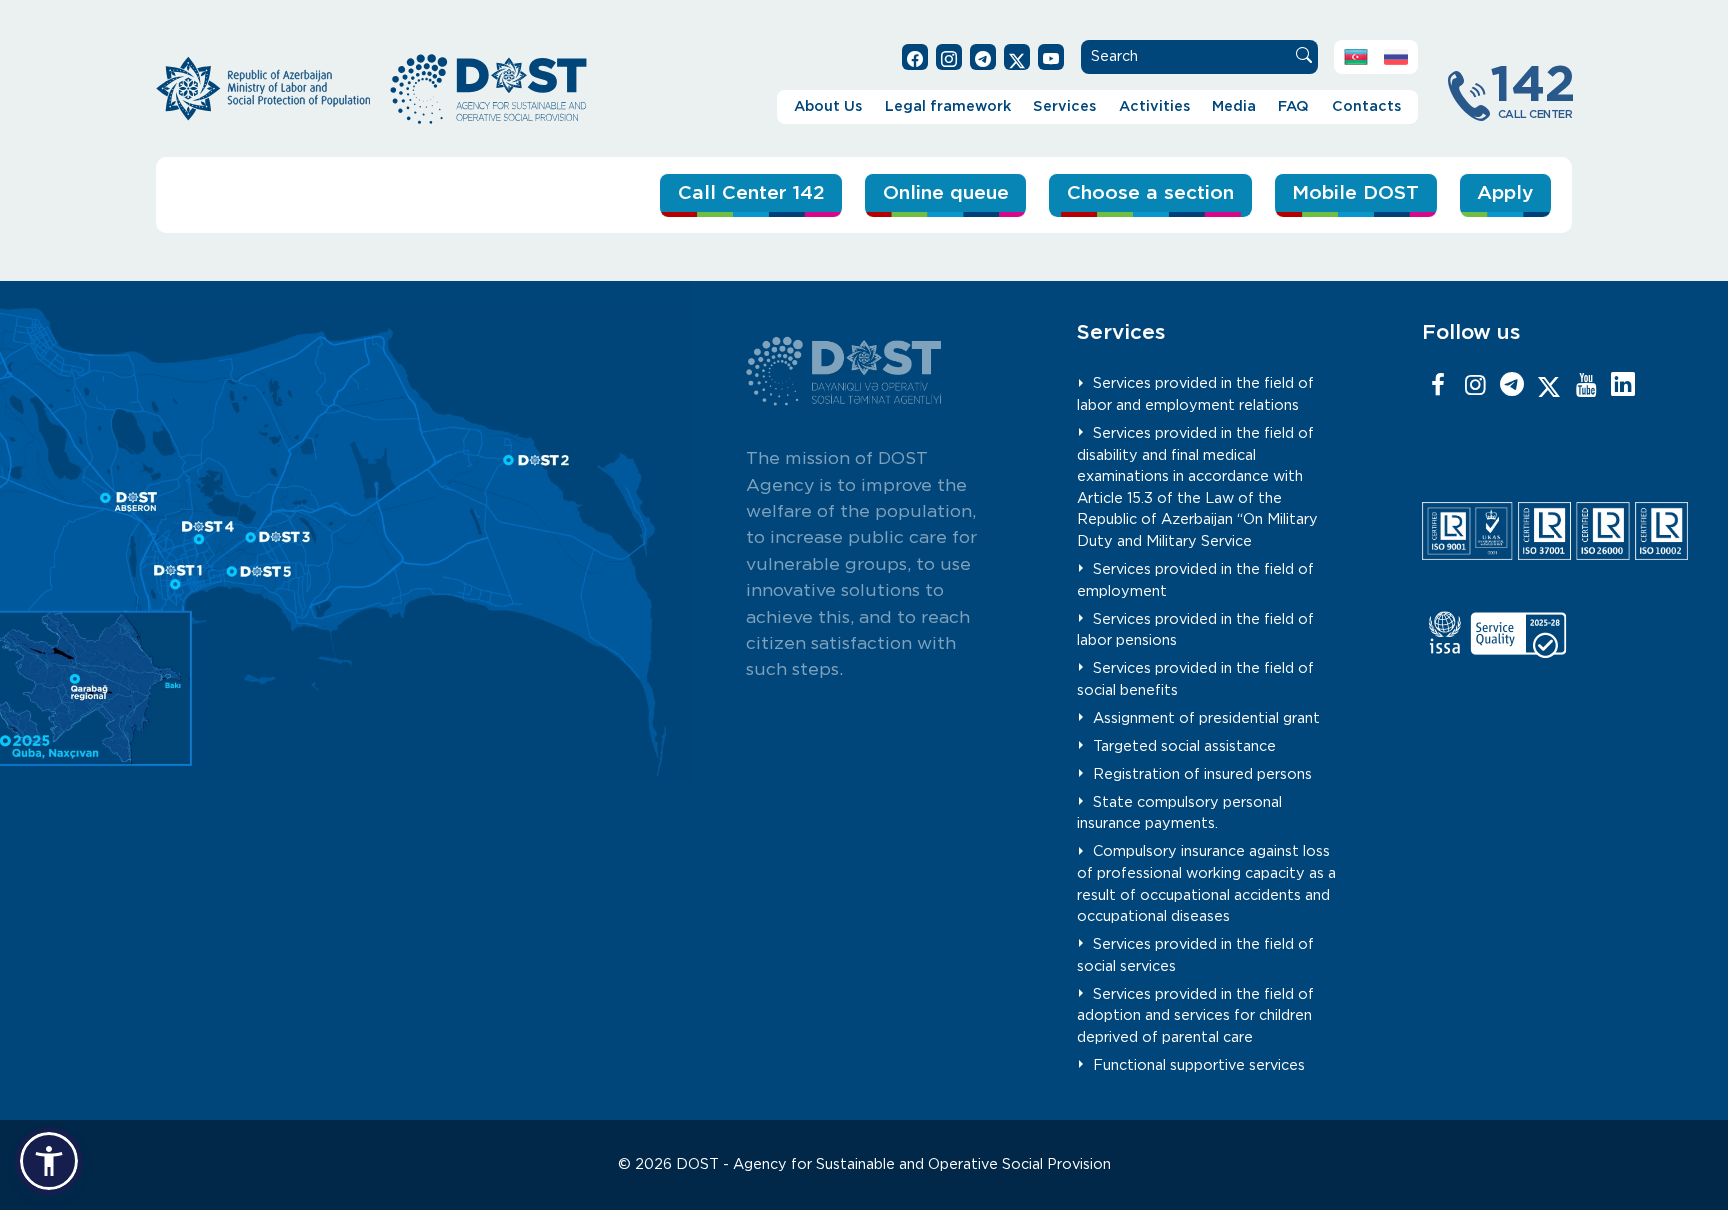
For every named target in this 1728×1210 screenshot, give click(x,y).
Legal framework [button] (948, 106)
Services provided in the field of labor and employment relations (1196, 394)
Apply (1505, 193)
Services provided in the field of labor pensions (1196, 630)
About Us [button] (828, 106)
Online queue (946, 193)
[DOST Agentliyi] (1623, 386)
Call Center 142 (751, 193)
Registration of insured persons (1202, 774)
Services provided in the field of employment (1196, 580)
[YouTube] (1586, 386)
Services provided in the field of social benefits (1196, 679)
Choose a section (1150, 193)
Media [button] (1234, 106)
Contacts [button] (1366, 106)
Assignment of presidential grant (1206, 718)
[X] (1549, 386)
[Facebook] (1438, 386)
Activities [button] (1154, 106)
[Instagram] (1475, 386)
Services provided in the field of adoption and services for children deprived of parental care (1196, 1016)
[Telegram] (1512, 386)
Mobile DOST (1355, 193)
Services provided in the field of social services (1196, 955)
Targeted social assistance (1184, 746)
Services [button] (1064, 106)
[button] (49, 1161)
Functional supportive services (1199, 1065)
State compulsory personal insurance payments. (1180, 813)
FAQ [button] (1293, 106)
